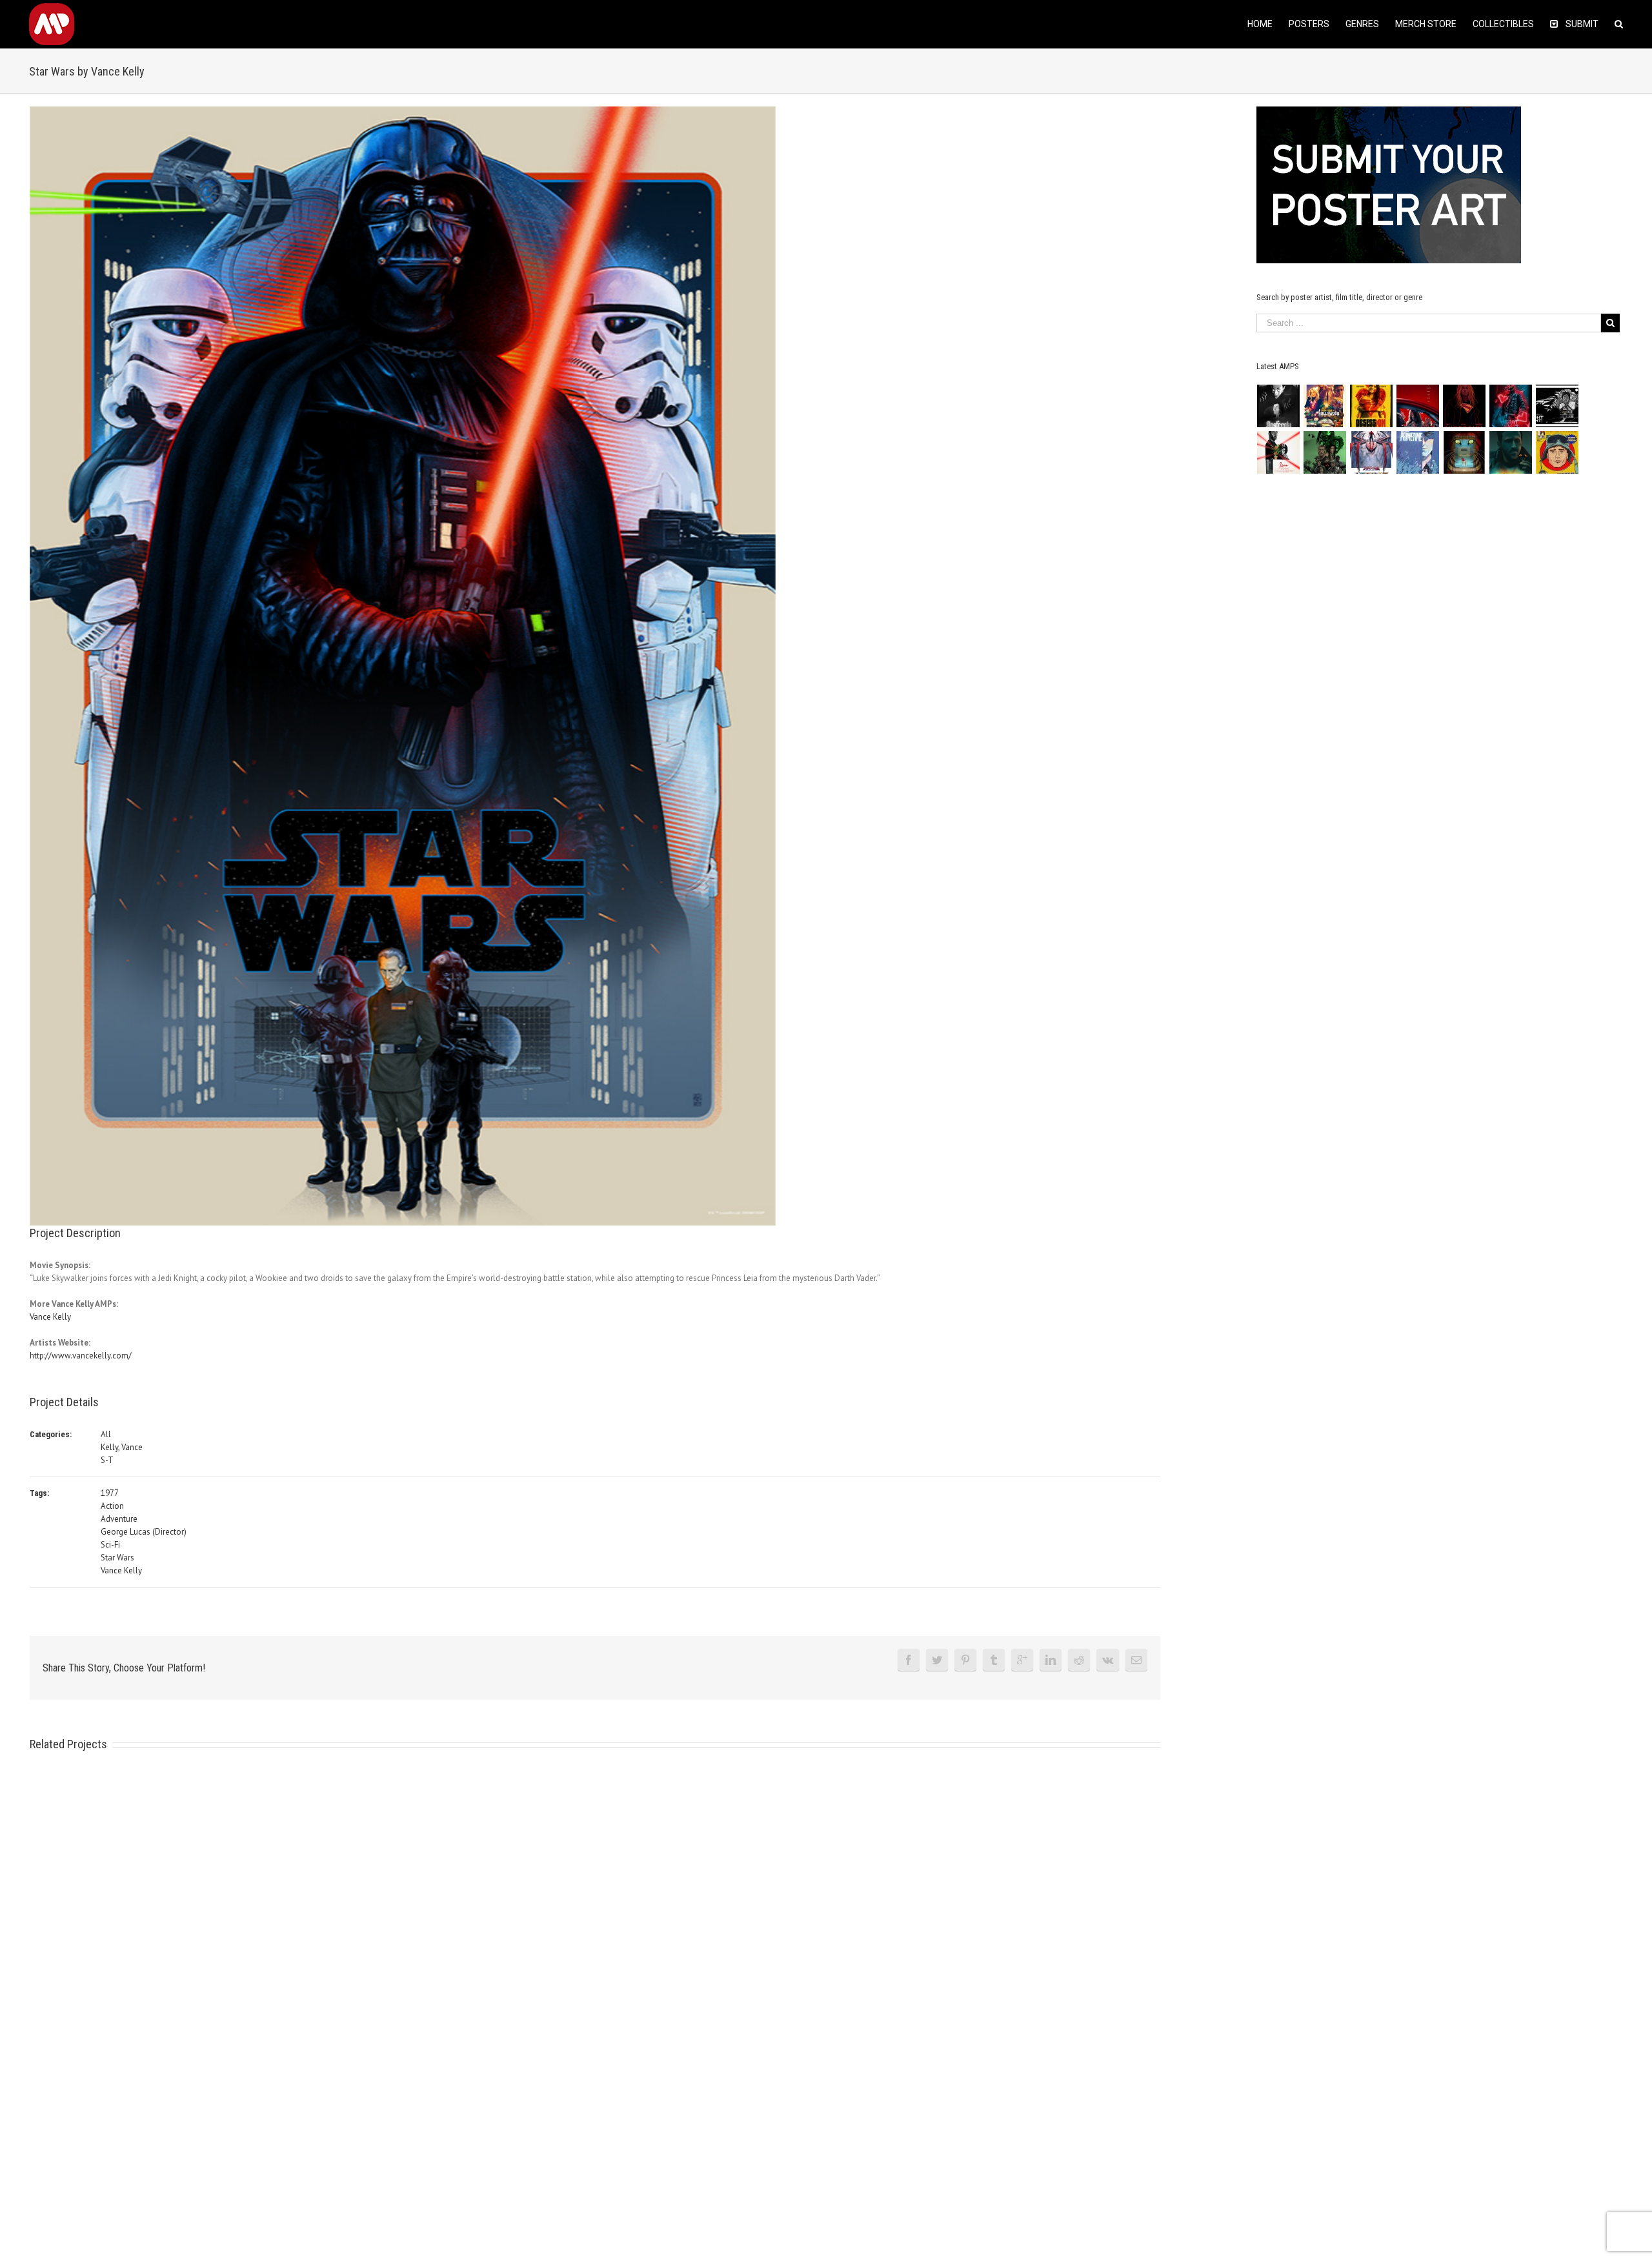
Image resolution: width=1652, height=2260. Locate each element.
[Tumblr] (994, 1660)
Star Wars (117, 1558)
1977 (110, 1493)
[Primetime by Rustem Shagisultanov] (1418, 452)
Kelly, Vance (122, 1447)
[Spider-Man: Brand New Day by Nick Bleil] (1372, 452)
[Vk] (1108, 1660)
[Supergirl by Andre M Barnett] (1465, 406)
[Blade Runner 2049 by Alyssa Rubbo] (1511, 452)
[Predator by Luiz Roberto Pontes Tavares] (1325, 452)
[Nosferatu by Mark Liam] (1279, 406)
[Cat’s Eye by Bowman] (1465, 452)
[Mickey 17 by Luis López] (1557, 452)
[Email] (1136, 1660)
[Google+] (1022, 1660)
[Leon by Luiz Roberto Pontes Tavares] (1279, 452)
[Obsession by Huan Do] (1418, 406)
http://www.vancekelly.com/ (81, 1356)
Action (112, 1506)
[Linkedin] (1051, 1660)
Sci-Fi (110, 1545)
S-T (107, 1460)
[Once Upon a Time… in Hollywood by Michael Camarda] (1325, 406)
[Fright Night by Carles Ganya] (1557, 406)
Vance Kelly (50, 1317)
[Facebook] (909, 1660)
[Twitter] (937, 1660)
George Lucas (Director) (144, 1532)
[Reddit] (1079, 1660)
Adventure (119, 1519)
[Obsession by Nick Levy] (1372, 406)
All (106, 1434)
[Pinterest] (965, 1660)
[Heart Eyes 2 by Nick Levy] (1511, 406)
